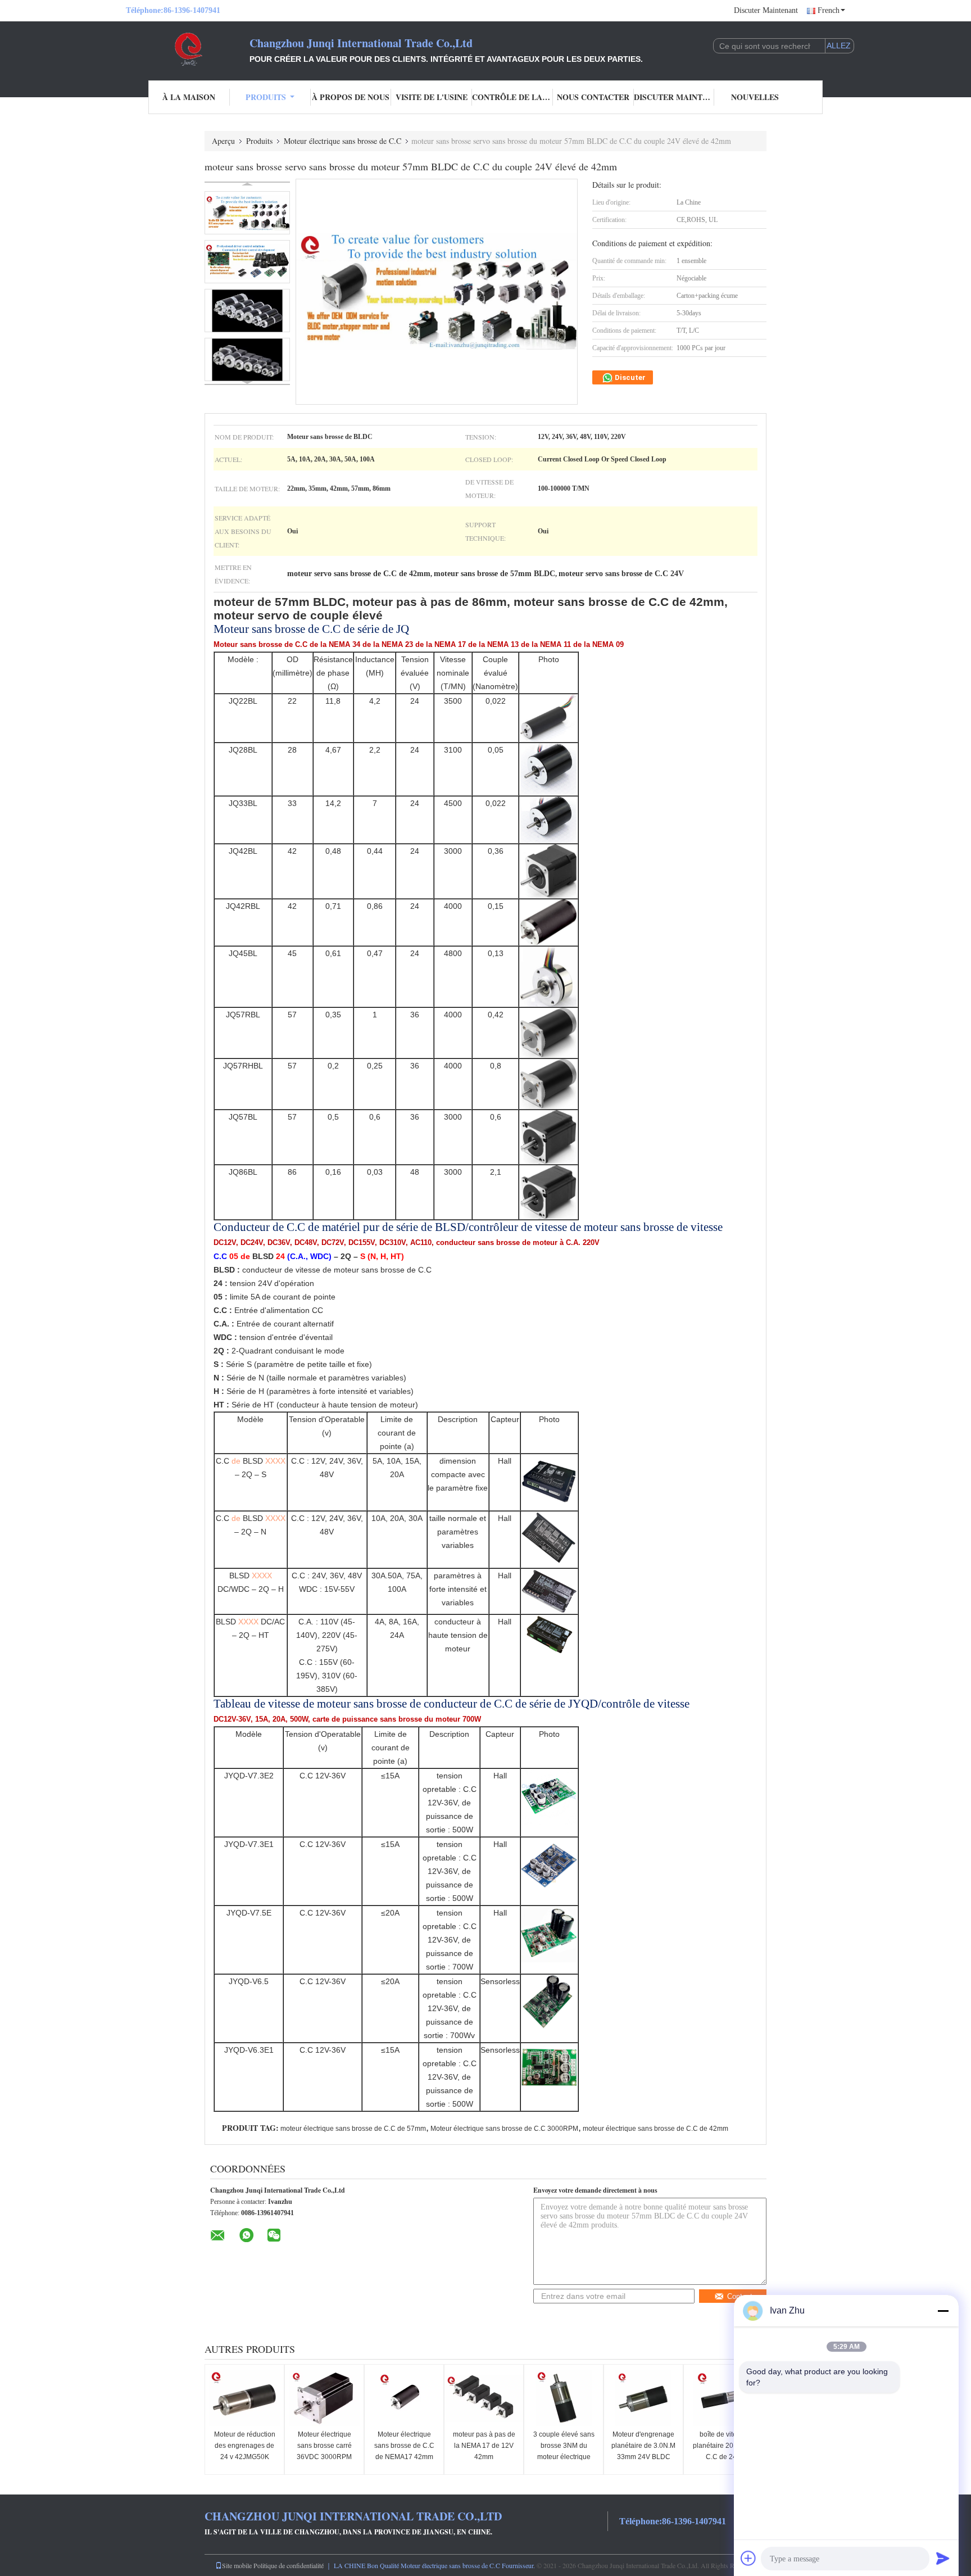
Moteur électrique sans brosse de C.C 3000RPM (504, 2129)
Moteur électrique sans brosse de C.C (342, 141)
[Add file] (748, 2558)
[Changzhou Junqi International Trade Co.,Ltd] (188, 49)
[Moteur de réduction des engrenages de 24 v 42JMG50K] (244, 2398)
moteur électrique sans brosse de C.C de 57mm (353, 2129)
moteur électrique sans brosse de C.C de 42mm (655, 2129)
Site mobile (237, 2565)
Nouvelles (755, 97)
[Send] (943, 2558)
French (829, 10)
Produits (266, 97)
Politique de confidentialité (289, 2565)
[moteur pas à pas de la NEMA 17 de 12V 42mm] (484, 2398)
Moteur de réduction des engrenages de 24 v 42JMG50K (245, 2446)
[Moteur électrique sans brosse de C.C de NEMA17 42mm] (404, 2398)
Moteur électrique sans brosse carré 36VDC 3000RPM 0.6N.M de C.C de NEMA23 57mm (324, 2457)
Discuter (629, 377)
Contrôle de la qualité (512, 97)
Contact (740, 2296)
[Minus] (943, 2311)
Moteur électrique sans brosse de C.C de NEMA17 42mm (404, 2446)
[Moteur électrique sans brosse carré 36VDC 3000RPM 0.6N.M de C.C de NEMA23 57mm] (324, 2398)
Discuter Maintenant (766, 10)
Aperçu (223, 141)
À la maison (189, 97)
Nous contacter (593, 97)
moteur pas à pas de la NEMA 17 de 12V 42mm (484, 2446)
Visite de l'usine (432, 97)
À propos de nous (351, 97)
